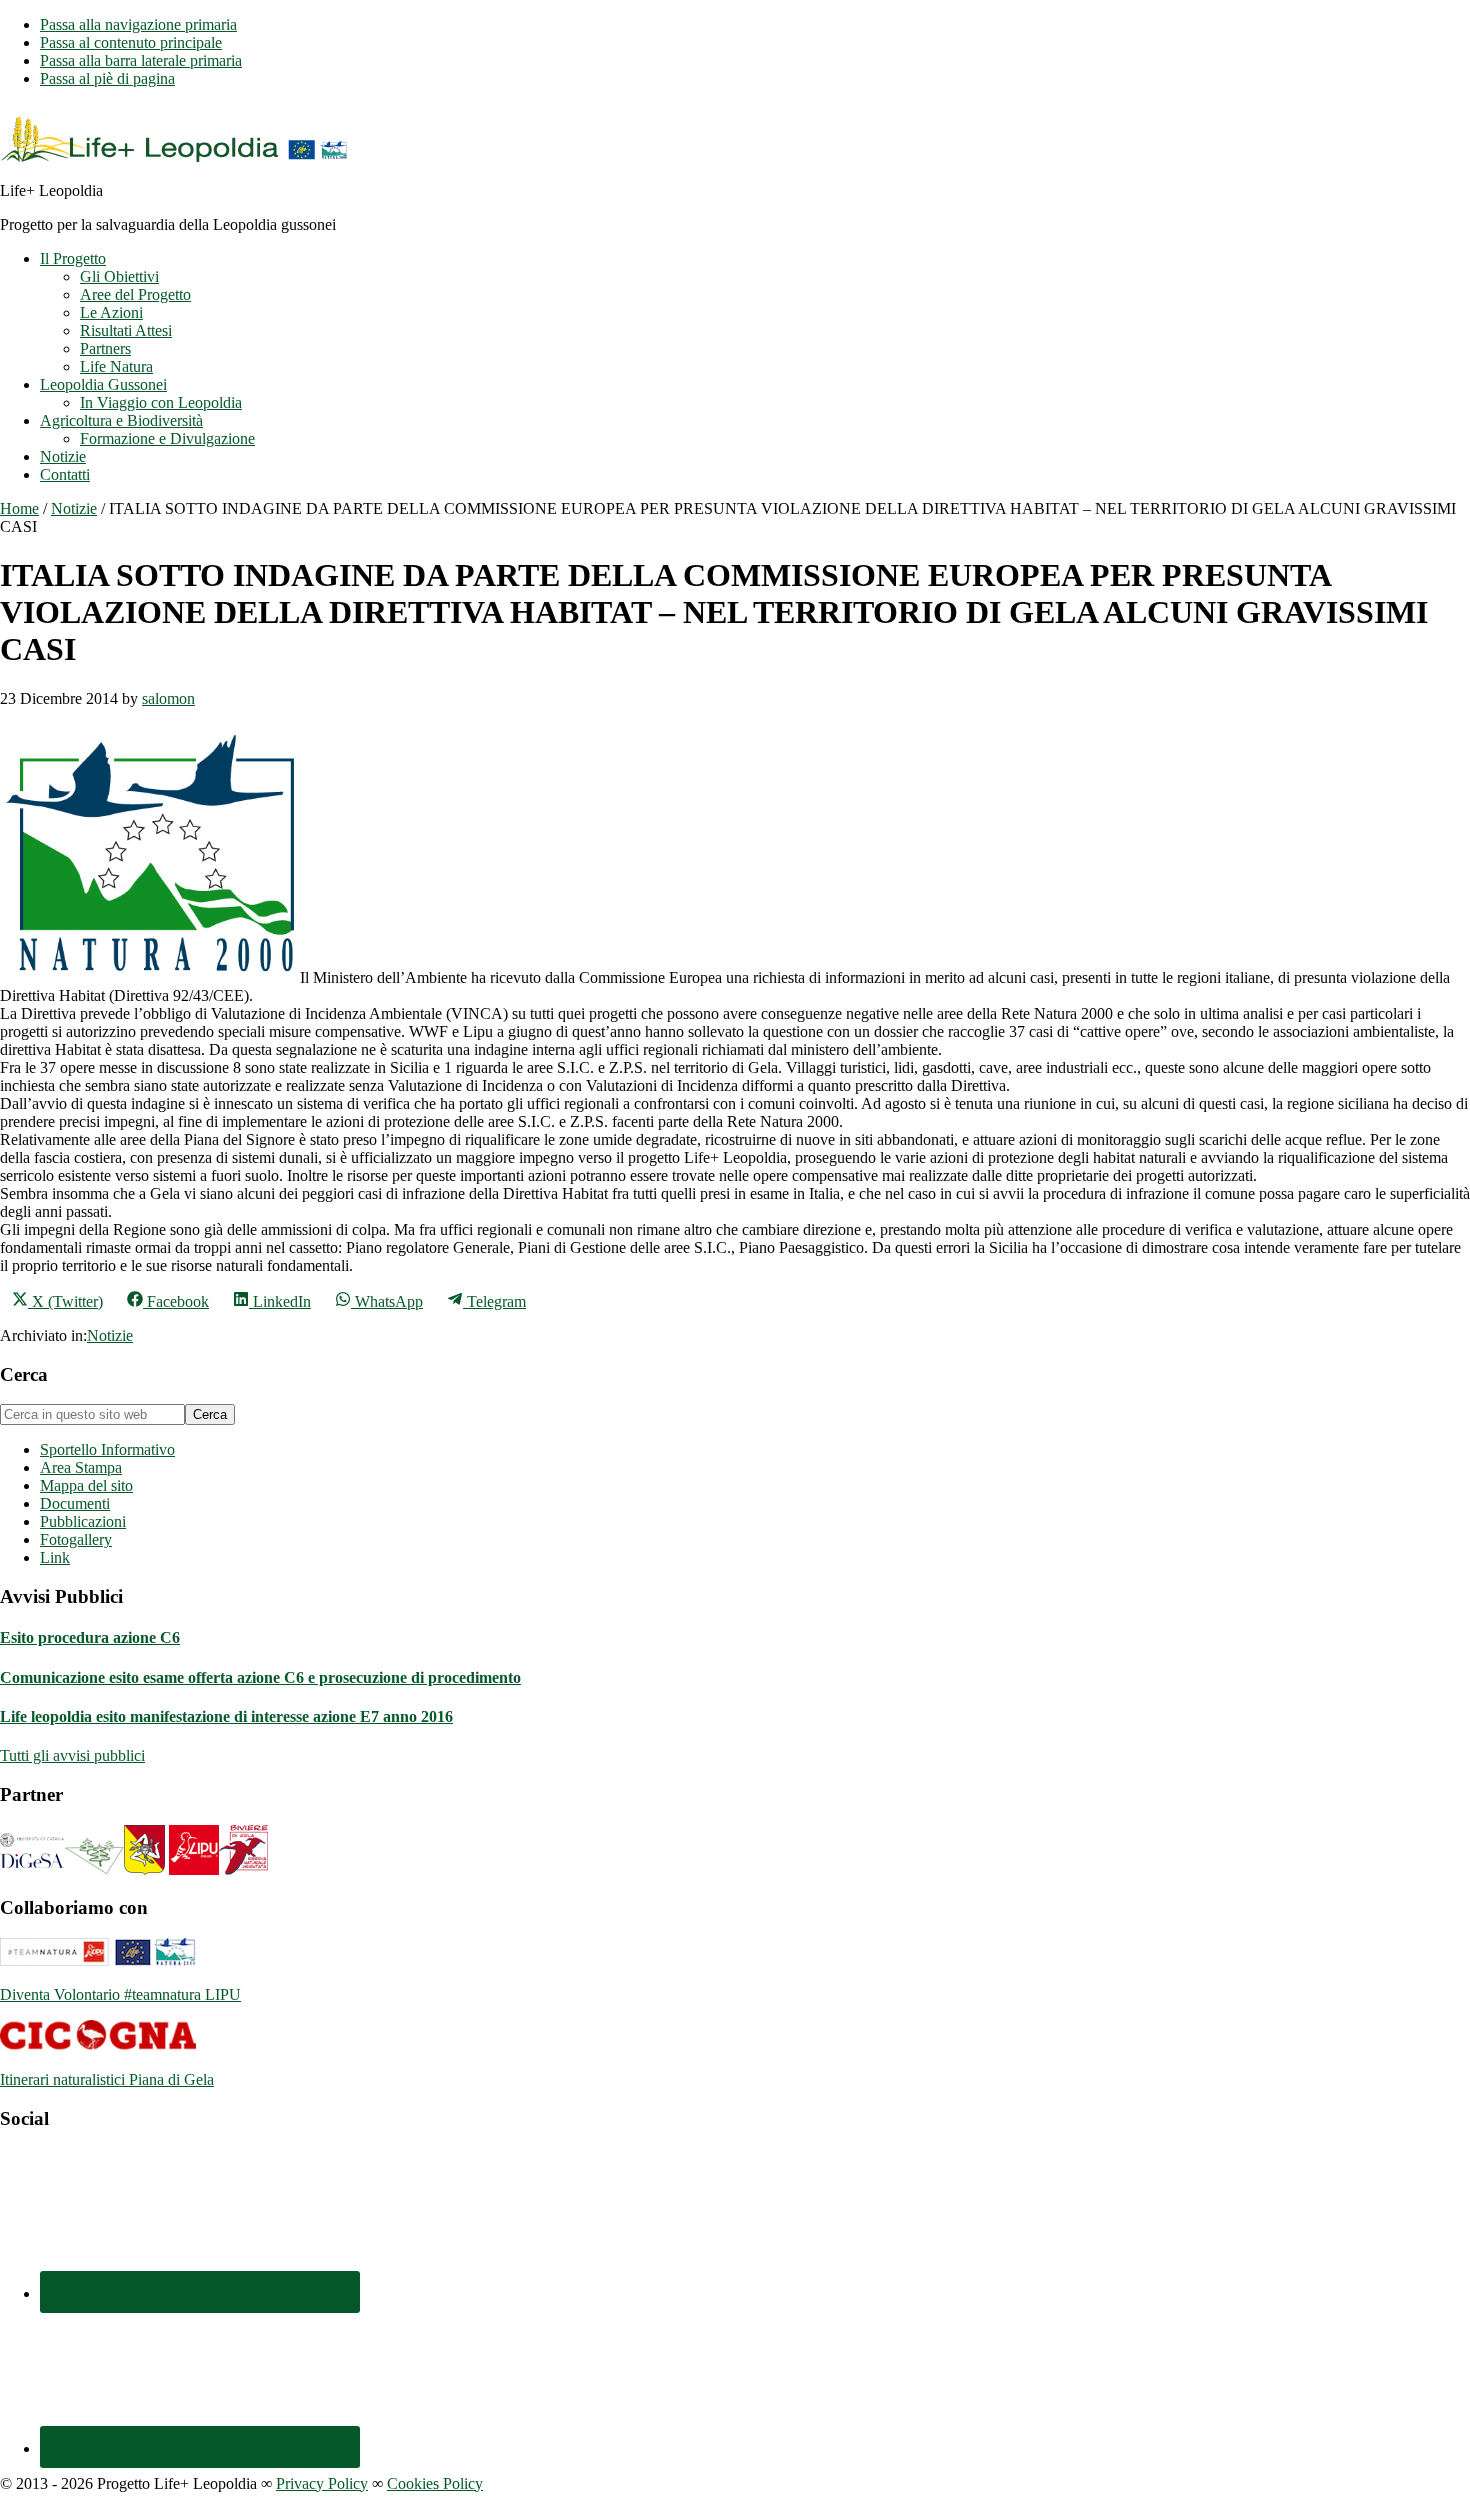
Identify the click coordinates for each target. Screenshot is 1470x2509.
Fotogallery (76, 1539)
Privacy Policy (322, 2483)
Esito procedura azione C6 (90, 1637)
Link (55, 1557)
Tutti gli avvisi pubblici (72, 1755)
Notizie (110, 1335)
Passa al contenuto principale (131, 42)
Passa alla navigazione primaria (138, 24)
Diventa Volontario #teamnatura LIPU (120, 1994)
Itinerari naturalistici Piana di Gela (107, 2079)
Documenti (75, 1503)
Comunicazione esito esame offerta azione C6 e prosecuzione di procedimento (260, 1677)
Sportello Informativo (107, 1449)
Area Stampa (81, 1467)
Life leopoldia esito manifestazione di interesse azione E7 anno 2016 (226, 1716)
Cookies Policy (435, 2483)
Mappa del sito (86, 1485)
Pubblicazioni (83, 1521)
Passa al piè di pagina (107, 78)
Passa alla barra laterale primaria (141, 60)
